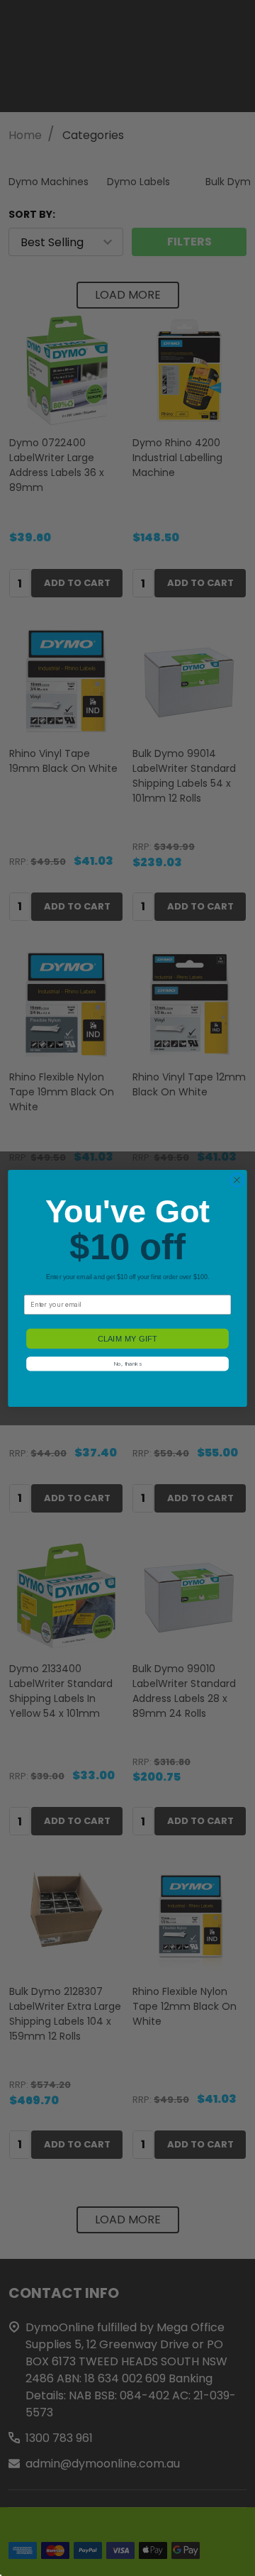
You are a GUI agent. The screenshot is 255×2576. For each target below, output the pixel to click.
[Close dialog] (237, 1180)
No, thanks (127, 1364)
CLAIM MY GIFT (127, 1338)
